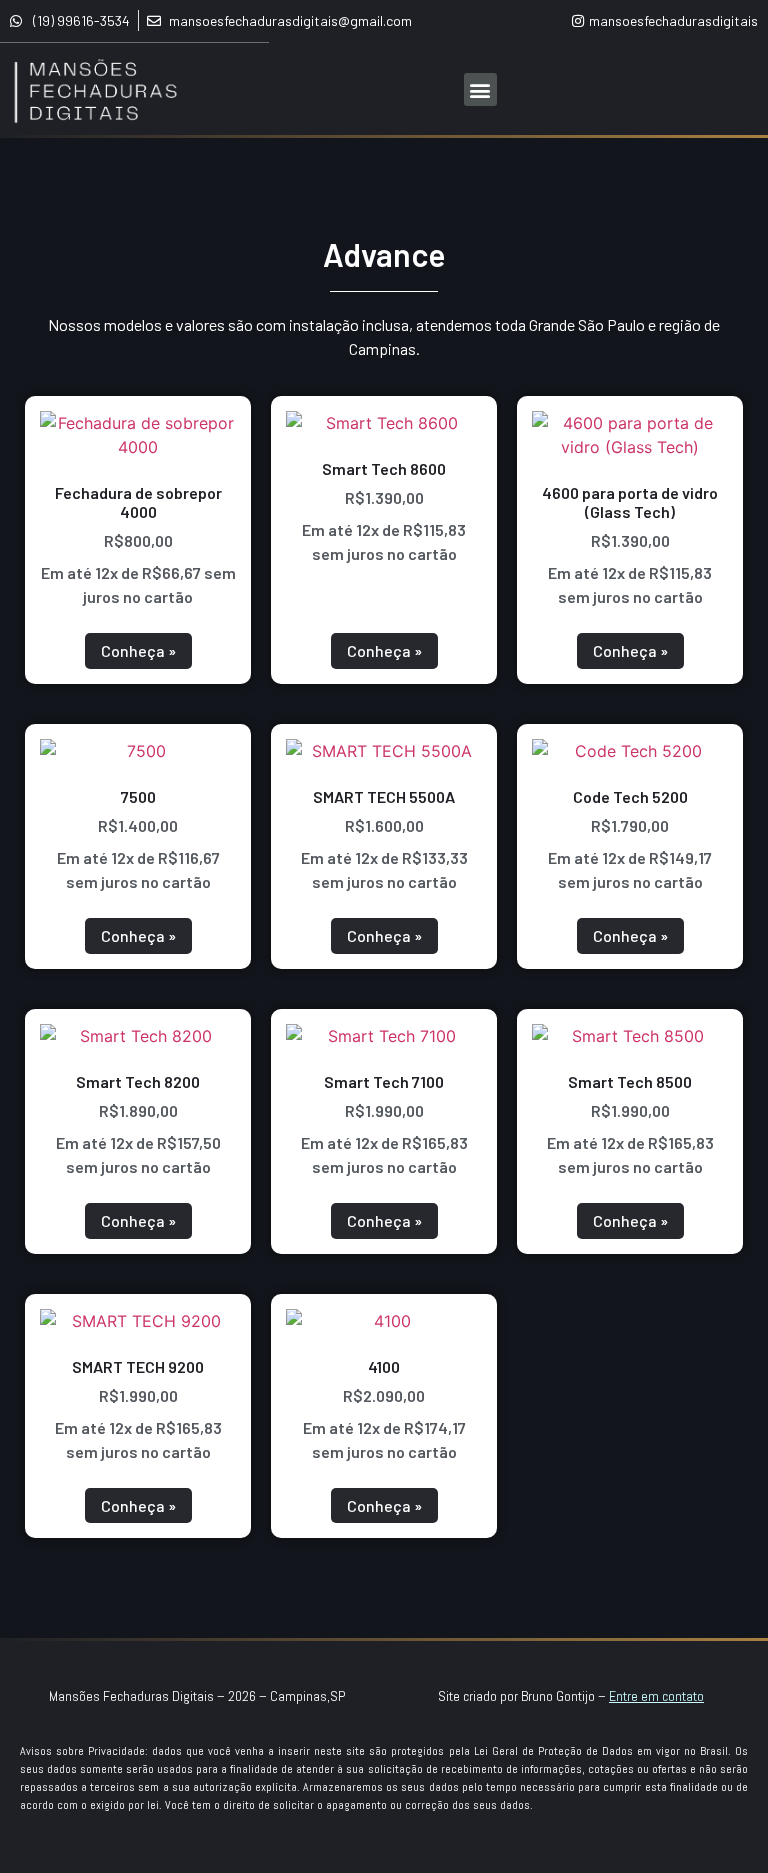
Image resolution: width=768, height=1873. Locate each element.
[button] (480, 89)
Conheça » (138, 650)
